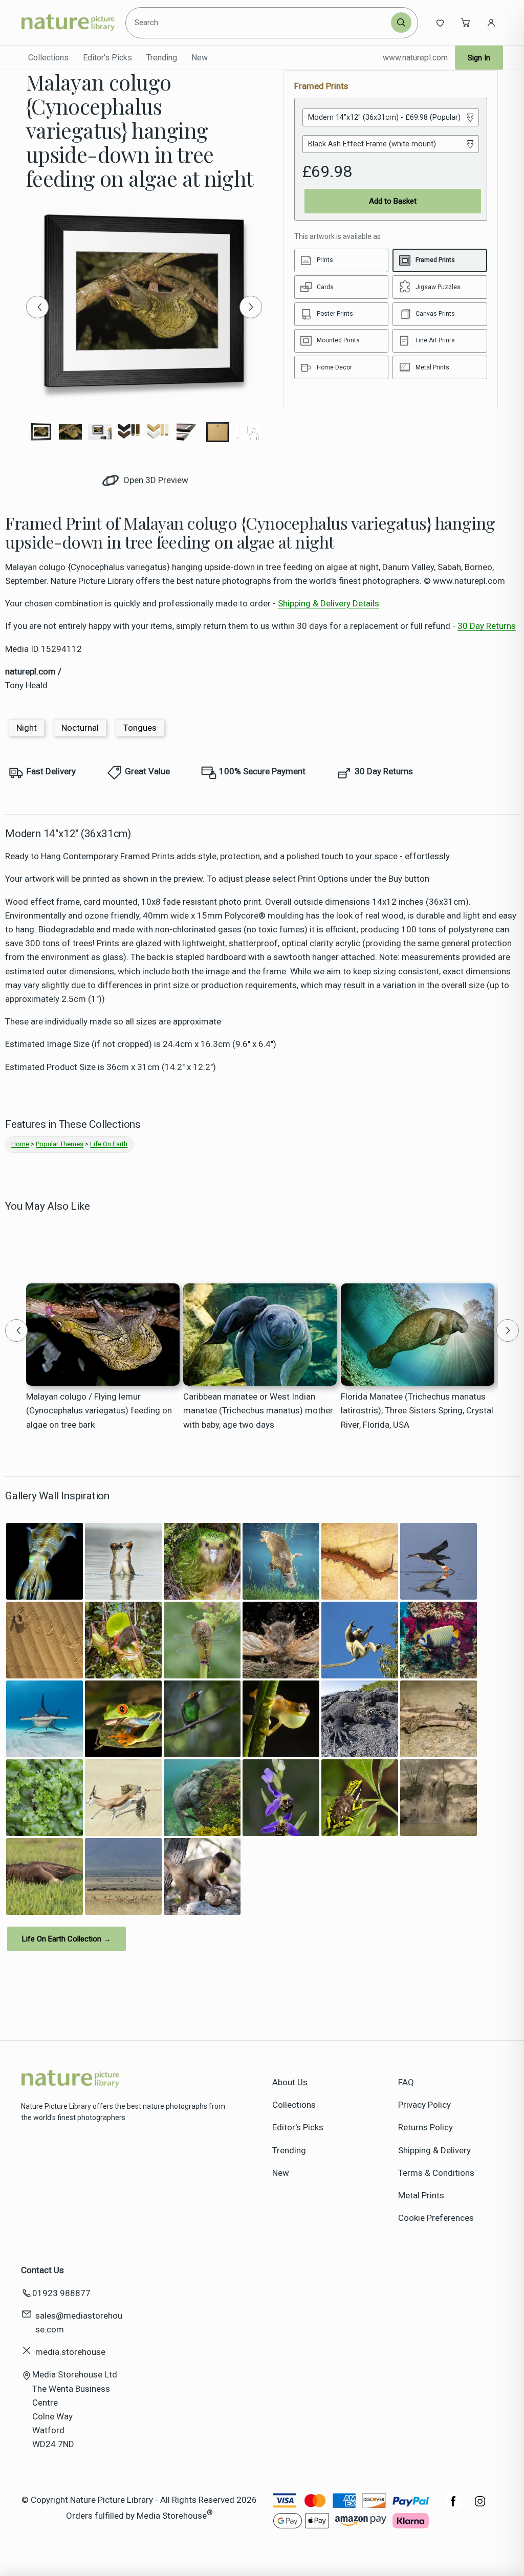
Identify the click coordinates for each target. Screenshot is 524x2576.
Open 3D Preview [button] (155, 480)
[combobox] (259, 23)
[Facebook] (453, 2506)
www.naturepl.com (415, 58)
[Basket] (466, 23)
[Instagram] (480, 2506)
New (200, 58)
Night (27, 728)
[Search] (401, 23)
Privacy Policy (424, 2105)
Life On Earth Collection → (67, 1939)
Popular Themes (60, 1144)
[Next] (251, 307)
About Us (290, 2082)
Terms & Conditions (436, 2173)
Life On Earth (109, 1144)
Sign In (479, 58)
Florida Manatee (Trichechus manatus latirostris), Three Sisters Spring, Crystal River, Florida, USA (417, 1410)
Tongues (140, 728)
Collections (48, 58)
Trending (162, 58)
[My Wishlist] (440, 23)
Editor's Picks (107, 58)
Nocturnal (80, 728)
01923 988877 (61, 2293)
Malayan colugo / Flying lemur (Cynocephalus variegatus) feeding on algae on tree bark (99, 1410)
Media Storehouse (172, 2515)
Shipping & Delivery (434, 2150)
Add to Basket (393, 201)
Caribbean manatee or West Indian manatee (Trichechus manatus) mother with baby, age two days (258, 1410)
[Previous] (37, 307)
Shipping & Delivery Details (329, 603)
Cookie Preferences (436, 2218)
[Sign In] (491, 23)
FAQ (406, 2082)
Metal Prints (421, 2195)
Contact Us (42, 2270)
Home (20, 1144)
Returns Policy (425, 2127)
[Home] (68, 23)
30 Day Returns (487, 626)
